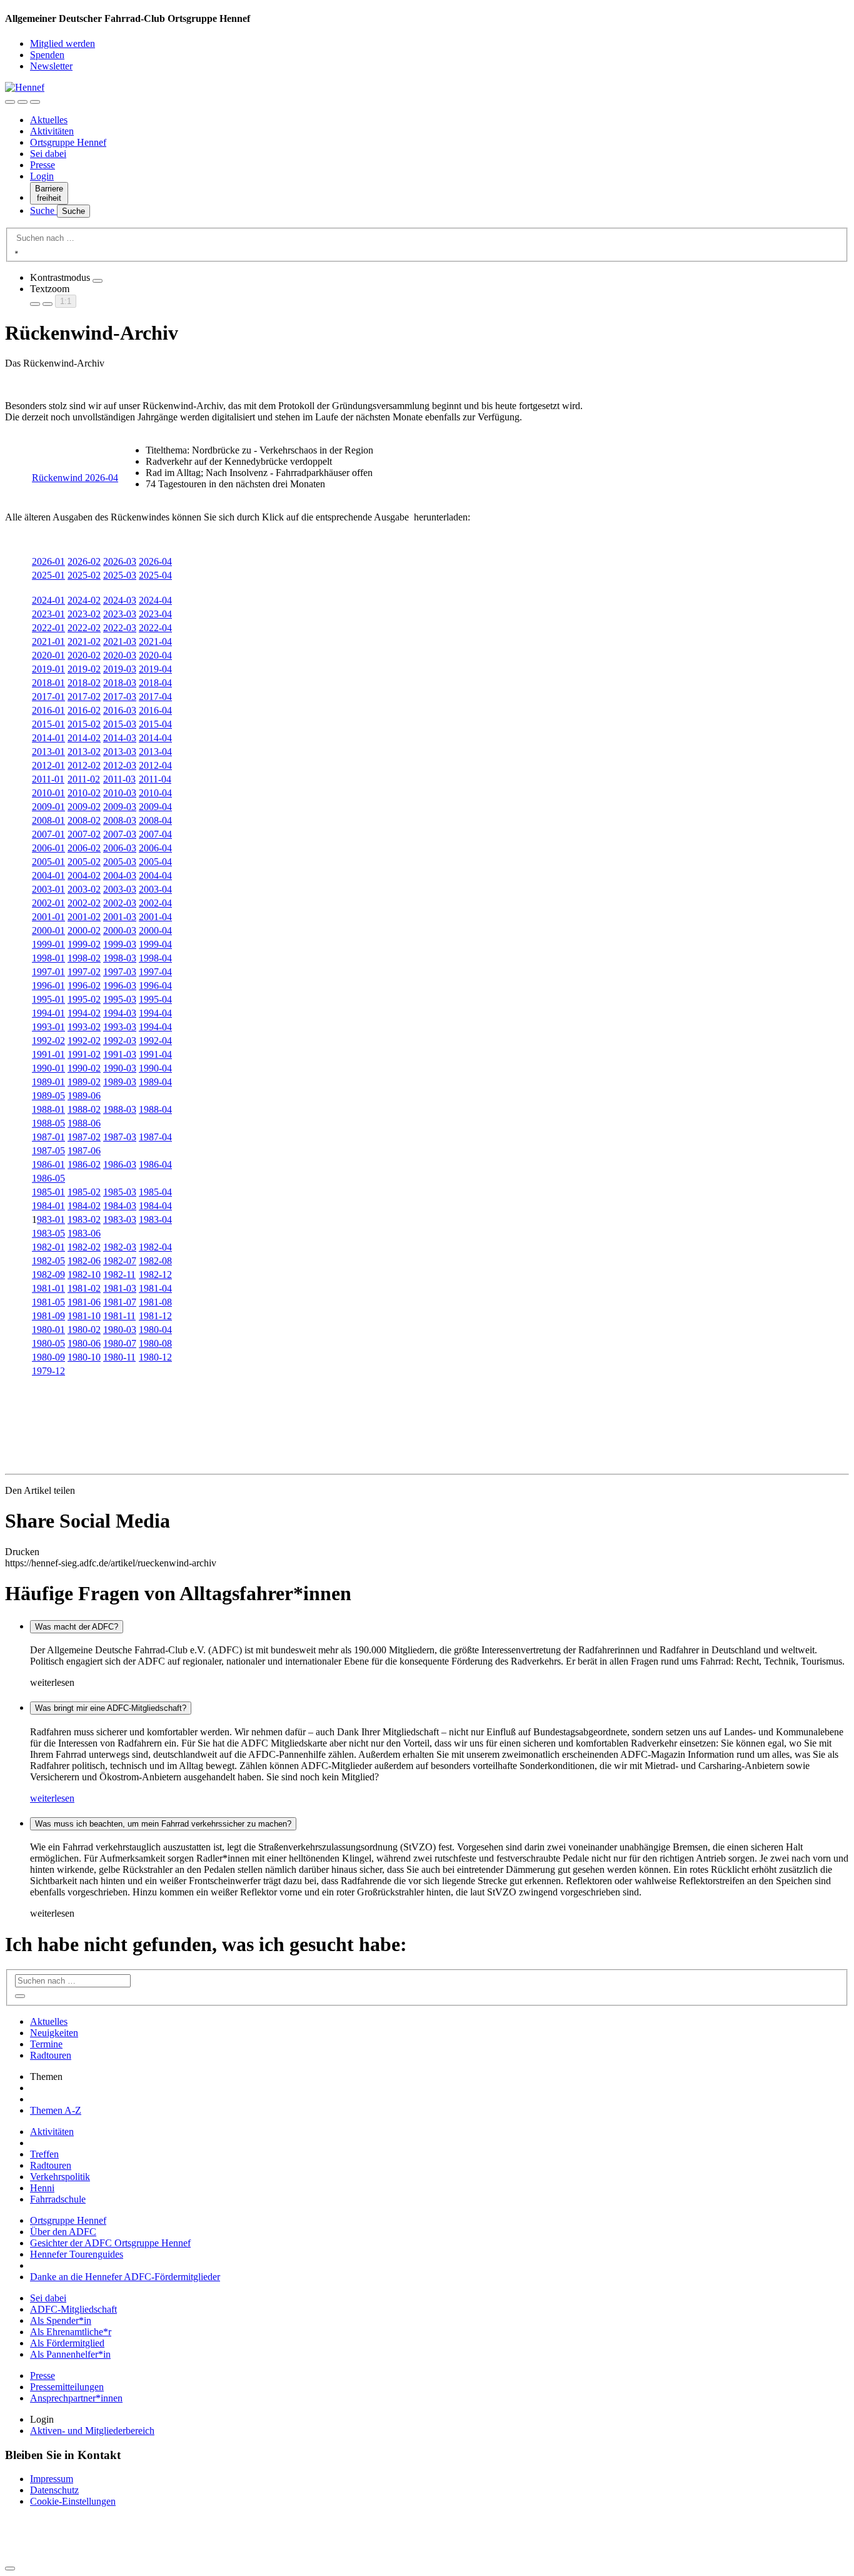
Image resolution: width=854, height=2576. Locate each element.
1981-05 (48, 1302)
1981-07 (120, 1302)
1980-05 (48, 1343)
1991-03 (120, 1054)
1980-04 (155, 1330)
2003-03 (120, 889)
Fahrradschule (58, 2199)
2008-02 (84, 820)
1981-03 (120, 1288)
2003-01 (48, 889)
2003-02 (84, 889)
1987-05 (48, 1151)
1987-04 (155, 1137)
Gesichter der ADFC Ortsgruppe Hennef (110, 2243)
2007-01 (48, 834)
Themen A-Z (56, 2110)
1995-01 (48, 999)
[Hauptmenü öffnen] (35, 102)
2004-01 (48, 875)
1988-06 (84, 1123)
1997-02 (84, 972)
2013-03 (120, 752)
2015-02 (84, 724)
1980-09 (48, 1357)
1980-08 (155, 1343)
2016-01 (48, 710)
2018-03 (120, 683)
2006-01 (48, 848)
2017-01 (48, 697)
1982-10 (84, 1275)
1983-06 (84, 1233)
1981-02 (84, 1288)
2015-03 (120, 724)
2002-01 (48, 903)
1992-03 (120, 1041)
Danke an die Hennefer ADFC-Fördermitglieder (125, 2277)
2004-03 (120, 875)
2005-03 (120, 862)
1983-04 (155, 1220)
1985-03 (120, 1192)
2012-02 (84, 765)
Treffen (44, 2154)
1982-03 (120, 1247)
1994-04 (155, 1013)
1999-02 (84, 944)
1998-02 (84, 958)
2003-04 (155, 889)
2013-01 (48, 752)
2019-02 (84, 669)
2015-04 (155, 724)
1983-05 (48, 1233)
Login (42, 176)
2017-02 (84, 697)
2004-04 (155, 875)
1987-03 (120, 1137)
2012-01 (48, 765)
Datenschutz (54, 2490)
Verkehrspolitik (60, 2177)
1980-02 (84, 1330)
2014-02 (84, 738)
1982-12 (155, 1275)
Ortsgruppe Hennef (68, 142)
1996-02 (84, 986)
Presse (43, 165)
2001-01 (48, 917)
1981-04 (155, 1288)
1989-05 (48, 1096)
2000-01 (48, 931)
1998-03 (120, 958)
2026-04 (155, 561)
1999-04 (155, 944)
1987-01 (48, 1137)
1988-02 (84, 1109)
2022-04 (155, 628)
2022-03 (120, 628)
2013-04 (155, 752)
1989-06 (84, 1096)
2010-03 (120, 793)
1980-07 (120, 1343)
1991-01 (48, 1054)
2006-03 (120, 848)
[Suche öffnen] (23, 102)
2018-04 (155, 683)
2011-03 (119, 779)
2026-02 (84, 561)
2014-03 (120, 738)
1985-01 (48, 1192)
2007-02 (84, 834)
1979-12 (48, 1371)
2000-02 (84, 931)
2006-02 (84, 848)
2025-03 (120, 575)
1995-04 (155, 999)
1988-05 (48, 1123)
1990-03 (120, 1068)
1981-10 (84, 1316)
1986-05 (48, 1178)
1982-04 (155, 1247)
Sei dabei (48, 154)
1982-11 (119, 1275)
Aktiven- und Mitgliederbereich (92, 2431)
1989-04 (155, 1082)
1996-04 (155, 986)
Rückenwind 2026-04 (75, 478)
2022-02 (84, 628)
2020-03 (120, 655)
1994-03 (120, 1013)
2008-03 (120, 820)
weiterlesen (52, 1798)
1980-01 (48, 1330)
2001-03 (120, 917)
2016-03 (120, 710)
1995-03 (120, 999)
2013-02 (84, 752)
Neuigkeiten (54, 2033)
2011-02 (84, 779)
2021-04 (155, 641)
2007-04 (155, 834)
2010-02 (84, 793)
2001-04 (155, 917)
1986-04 (155, 1164)
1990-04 (155, 1068)
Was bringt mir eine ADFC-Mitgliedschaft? (111, 1708)
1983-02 (84, 1220)
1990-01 (48, 1068)
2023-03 (120, 614)
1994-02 (84, 1013)
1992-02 (48, 1041)
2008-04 (155, 820)
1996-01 (48, 986)
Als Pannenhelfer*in (70, 2354)
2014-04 (155, 738)
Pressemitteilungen (67, 2387)
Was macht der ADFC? (77, 1627)
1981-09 (48, 1316)
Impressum (52, 2479)
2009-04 (155, 807)
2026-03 (120, 561)
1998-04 (155, 958)
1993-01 (48, 1027)
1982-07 (120, 1261)
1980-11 (119, 1357)
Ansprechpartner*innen (76, 2398)
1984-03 (120, 1206)
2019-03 (120, 669)
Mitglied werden (63, 43)
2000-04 (155, 931)
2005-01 (48, 862)
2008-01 (48, 820)
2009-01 (48, 807)
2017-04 (155, 697)
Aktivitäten (52, 131)
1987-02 (84, 1137)
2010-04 (155, 793)
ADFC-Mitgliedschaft (73, 2309)
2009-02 (84, 807)
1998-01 (48, 958)
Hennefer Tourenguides (77, 2254)
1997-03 (120, 972)
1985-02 (84, 1192)
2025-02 (84, 575)
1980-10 (84, 1357)
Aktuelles (49, 120)
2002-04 (155, 903)
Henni (42, 2188)
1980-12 (155, 1357)
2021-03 (120, 641)
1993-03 (120, 1027)
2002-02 (84, 903)
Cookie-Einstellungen (73, 2501)
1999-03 (120, 944)
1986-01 (48, 1164)
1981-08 (155, 1302)
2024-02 (84, 600)
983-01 (51, 1220)
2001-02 (84, 917)
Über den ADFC (63, 2232)
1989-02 (84, 1082)
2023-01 (48, 614)
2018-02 (84, 683)
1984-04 (155, 1206)
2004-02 (84, 875)
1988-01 (48, 1109)
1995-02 (84, 999)
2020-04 (155, 655)
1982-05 (48, 1261)
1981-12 (155, 1316)
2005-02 (84, 862)
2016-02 (84, 710)
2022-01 (48, 628)
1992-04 (155, 1041)
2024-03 (120, 600)
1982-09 (48, 1275)
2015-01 (48, 724)
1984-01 (48, 1206)
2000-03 (120, 931)
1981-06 (84, 1302)
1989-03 (120, 1082)
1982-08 (155, 1261)
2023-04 (155, 614)
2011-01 (48, 779)
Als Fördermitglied (67, 2343)
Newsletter (51, 66)
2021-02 (84, 641)
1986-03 (120, 1164)
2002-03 (120, 903)
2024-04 (155, 600)
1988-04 (155, 1109)
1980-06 (84, 1343)
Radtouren (51, 2055)
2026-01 (48, 561)
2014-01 (48, 738)
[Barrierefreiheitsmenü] (10, 102)
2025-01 (48, 575)
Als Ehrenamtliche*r (71, 2332)
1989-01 (48, 1082)
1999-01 (48, 944)
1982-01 (48, 1247)
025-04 (158, 575)
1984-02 (84, 1206)
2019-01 (48, 669)
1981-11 (119, 1316)
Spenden (47, 55)
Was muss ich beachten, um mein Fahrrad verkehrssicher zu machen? (163, 1824)
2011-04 (155, 779)
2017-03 (120, 697)
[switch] (98, 281)
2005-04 (155, 862)
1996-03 (120, 986)
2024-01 (48, 600)
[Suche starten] (16, 252)
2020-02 (84, 655)
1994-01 (48, 1013)
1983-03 (120, 1220)
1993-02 (84, 1027)
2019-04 (155, 669)
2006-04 (155, 848)
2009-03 (120, 807)
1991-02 (84, 1054)
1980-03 (120, 1330)
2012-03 (120, 765)
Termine (46, 2044)
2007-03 (120, 834)
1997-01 (48, 972)
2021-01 (48, 641)
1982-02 (84, 1247)
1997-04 (155, 972)
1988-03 (120, 1109)
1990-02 (84, 1068)
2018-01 (48, 683)
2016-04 (155, 710)
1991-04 (155, 1054)
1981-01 (48, 1288)
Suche (43, 210)
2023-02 (84, 614)
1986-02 (84, 1164)
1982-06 (84, 1261)
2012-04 (155, 765)
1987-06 (84, 1151)
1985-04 (155, 1192)
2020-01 (48, 655)
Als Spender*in (61, 2320)
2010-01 (48, 793)
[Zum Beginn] (10, 2568)
